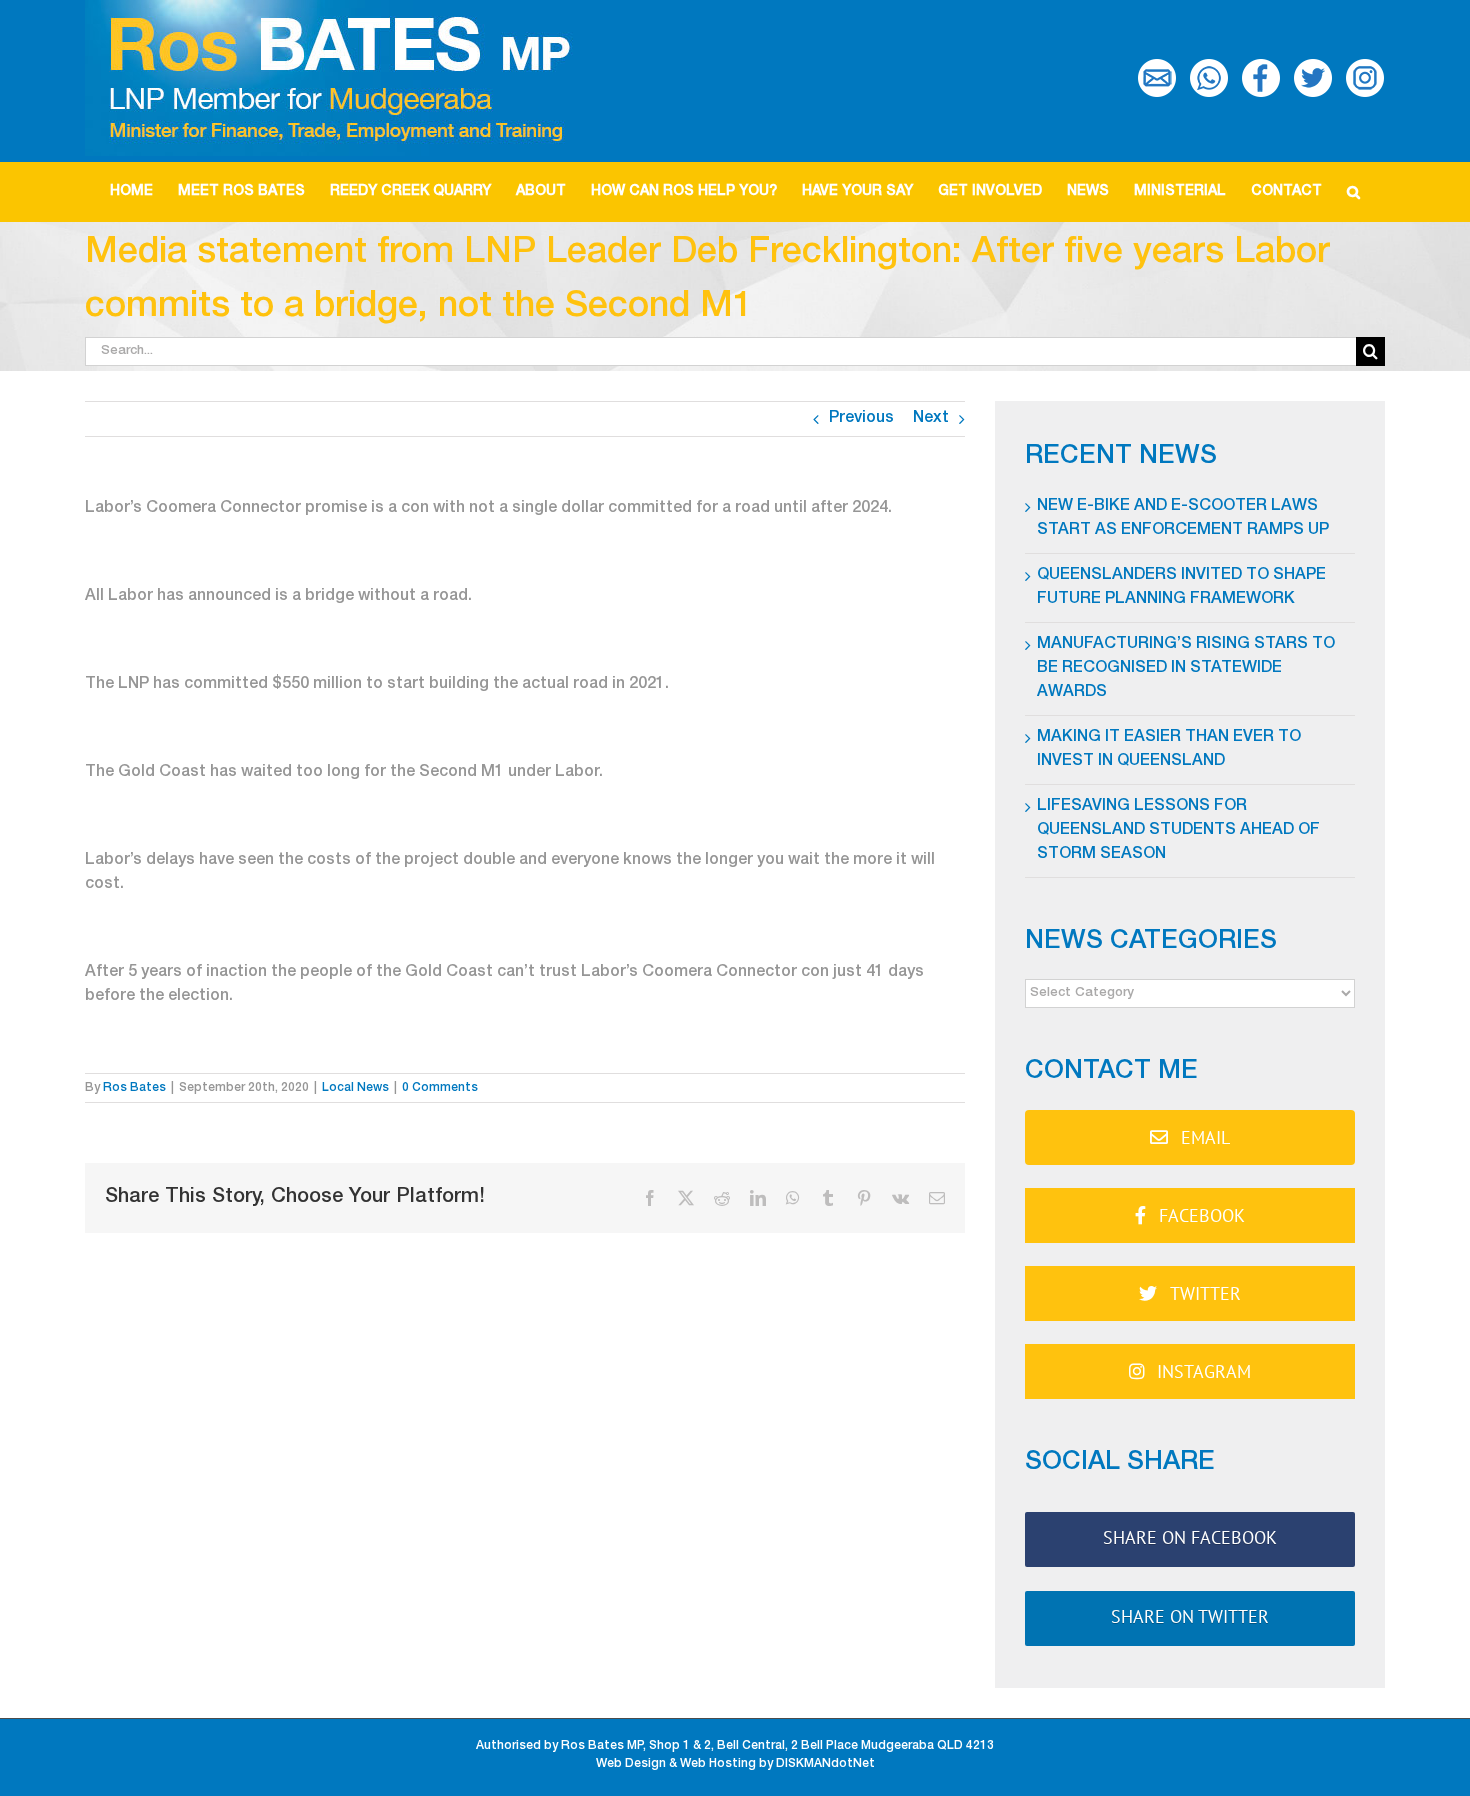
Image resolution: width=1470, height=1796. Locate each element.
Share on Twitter (1190, 1616)
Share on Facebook (1190, 1537)
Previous (861, 419)
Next (931, 419)
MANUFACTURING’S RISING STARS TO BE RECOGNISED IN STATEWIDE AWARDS (1186, 669)
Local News (355, 1088)
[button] (1354, 192)
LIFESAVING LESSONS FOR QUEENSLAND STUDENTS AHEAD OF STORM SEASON (1178, 831)
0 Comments (440, 1088)
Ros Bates (134, 1088)
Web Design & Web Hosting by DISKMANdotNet (735, 1764)
